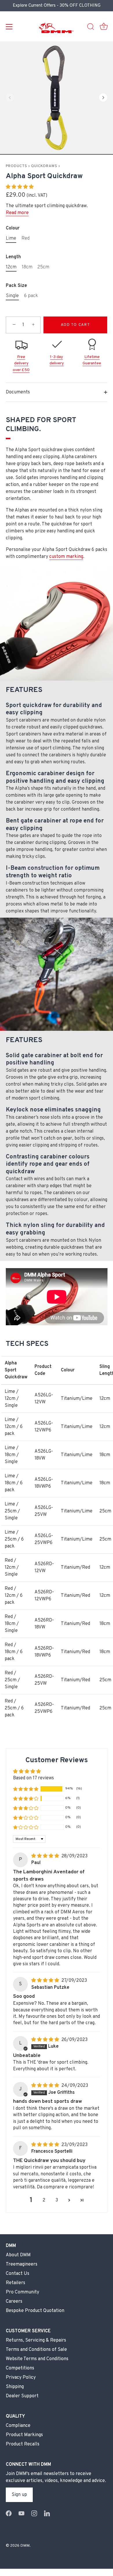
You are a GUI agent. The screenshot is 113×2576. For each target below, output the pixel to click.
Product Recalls (23, 2444)
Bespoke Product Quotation (35, 2311)
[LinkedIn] (47, 2513)
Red (25, 239)
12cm (11, 267)
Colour (13, 228)
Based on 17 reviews (33, 1778)
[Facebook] (9, 2513)
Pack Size (16, 286)
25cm (43, 267)
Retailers (16, 2283)
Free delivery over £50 (21, 364)
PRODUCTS (17, 166)
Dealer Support (22, 2396)
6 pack (31, 296)
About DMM (18, 2255)
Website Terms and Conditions (37, 2359)
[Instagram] (34, 2513)
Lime (11, 239)
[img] (46, 1856)
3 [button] (57, 2200)
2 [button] (44, 2200)
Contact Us (18, 2274)
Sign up (19, 2495)
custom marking (66, 557)
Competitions (20, 2368)
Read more (17, 213)
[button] (10, 97)
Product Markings (24, 2435)
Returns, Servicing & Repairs (36, 2340)
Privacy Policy (21, 2378)
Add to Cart (75, 325)
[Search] (91, 28)
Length (13, 257)
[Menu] (9, 27)
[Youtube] (21, 2513)
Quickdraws (44, 166)
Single (12, 296)
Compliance (18, 2426)
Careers (14, 2302)
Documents (18, 392)
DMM (25, 2546)
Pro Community (22, 2292)
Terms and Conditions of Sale (36, 2350)
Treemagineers (22, 2264)
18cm (27, 267)
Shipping (15, 2387)
